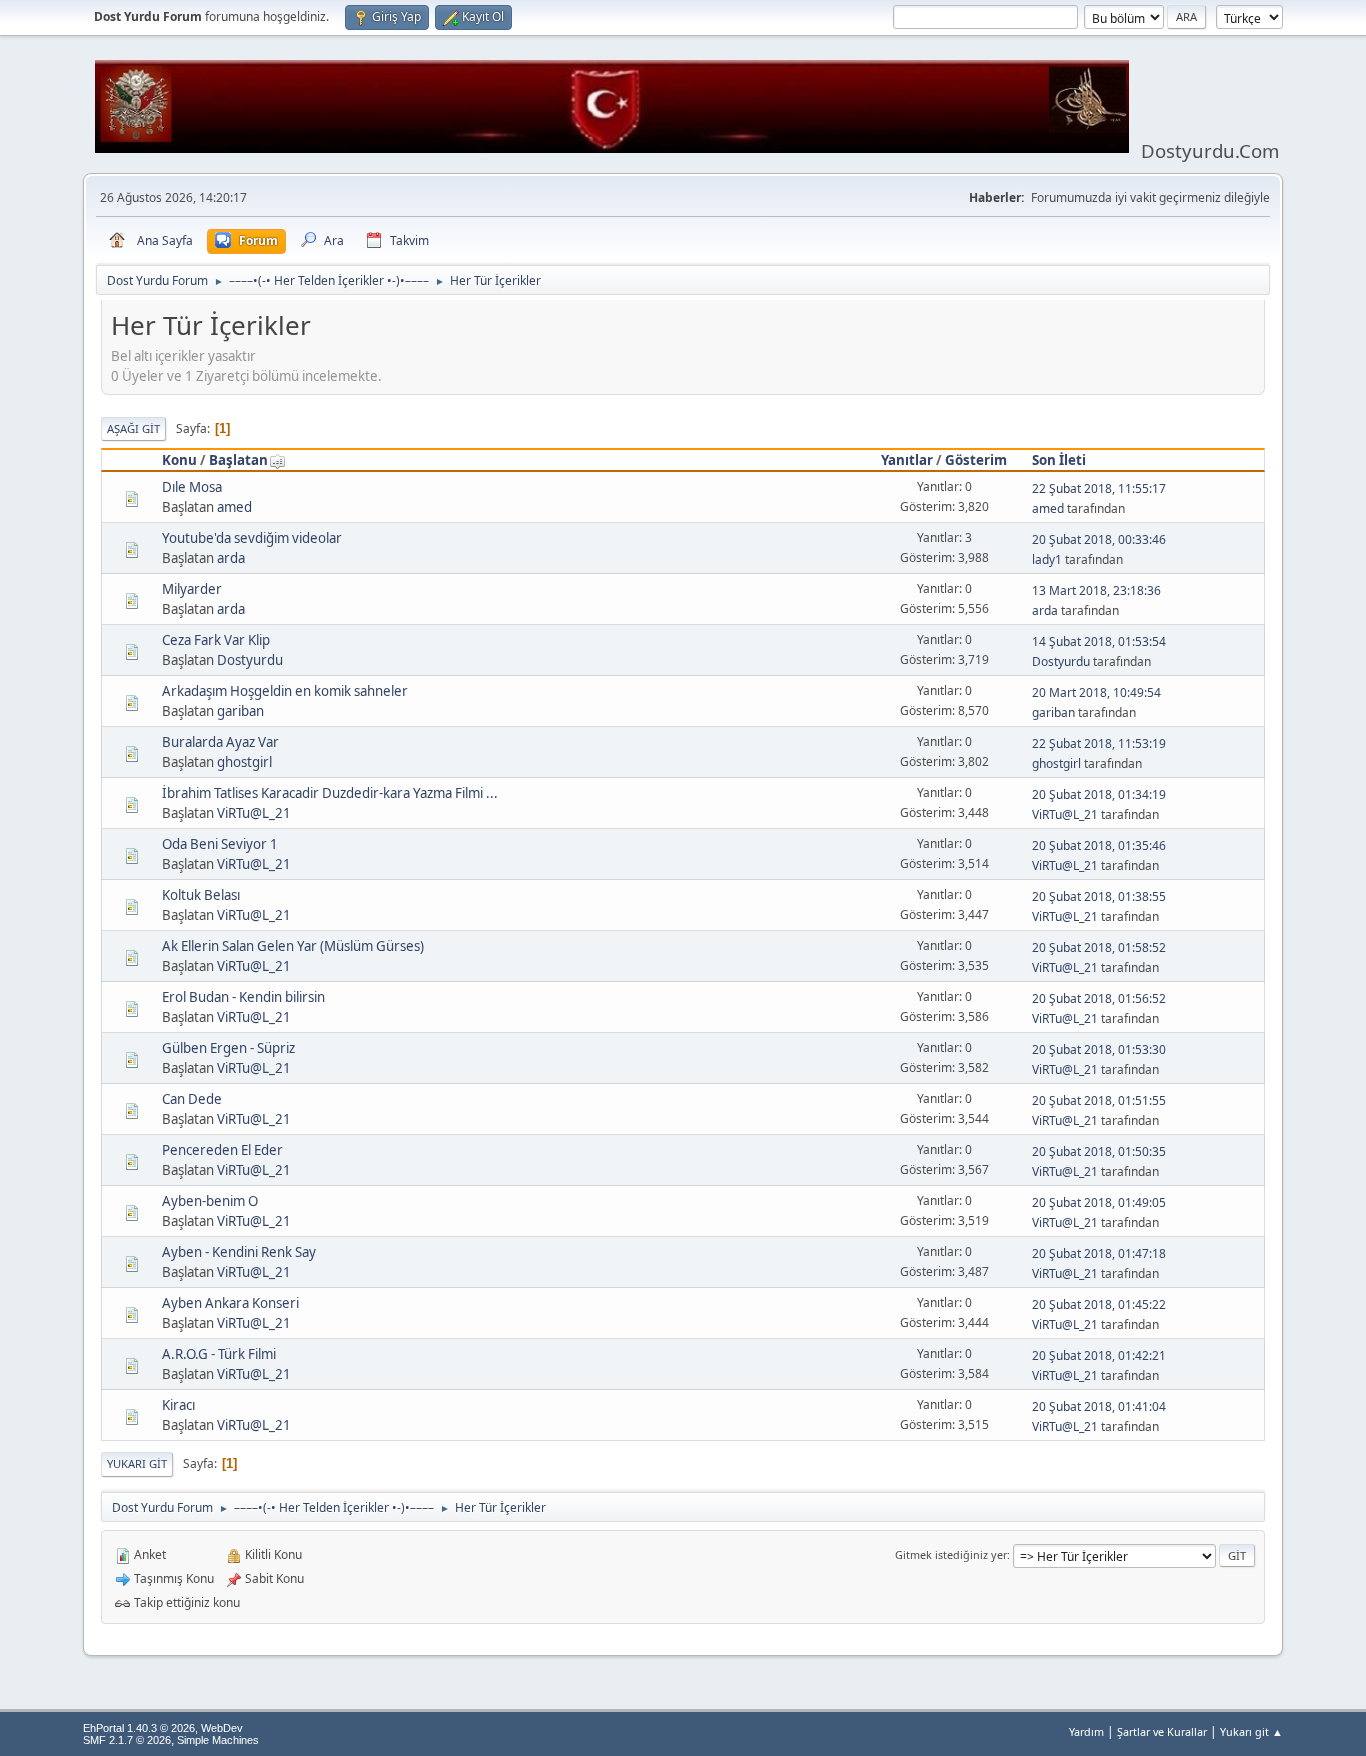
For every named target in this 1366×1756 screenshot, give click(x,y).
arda (231, 558)
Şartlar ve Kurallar (1162, 1731)
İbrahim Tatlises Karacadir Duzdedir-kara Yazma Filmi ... (330, 793)
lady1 (1047, 559)
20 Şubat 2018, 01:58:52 (1099, 947)
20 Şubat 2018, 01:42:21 (1099, 1355)
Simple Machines (218, 1740)
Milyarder (192, 589)
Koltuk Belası (201, 895)
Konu (179, 460)
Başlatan (238, 460)
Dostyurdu (250, 660)
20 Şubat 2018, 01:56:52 (1099, 998)
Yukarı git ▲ (1251, 1731)
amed (234, 507)
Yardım (1086, 1731)
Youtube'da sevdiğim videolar (252, 538)
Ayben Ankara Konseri (230, 1303)
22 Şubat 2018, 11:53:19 (1099, 743)
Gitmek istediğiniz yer (951, 1554)
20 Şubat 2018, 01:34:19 (1099, 794)
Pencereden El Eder (222, 1150)
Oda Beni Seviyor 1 (220, 844)
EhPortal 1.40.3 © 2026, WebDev (163, 1728)
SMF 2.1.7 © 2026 (127, 1740)
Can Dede (192, 1099)
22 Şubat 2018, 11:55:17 (1099, 488)
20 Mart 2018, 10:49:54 (1096, 692)
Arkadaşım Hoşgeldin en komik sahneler (285, 691)
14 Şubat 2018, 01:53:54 (1099, 641)
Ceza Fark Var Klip (216, 640)
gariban (240, 711)
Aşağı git (133, 428)
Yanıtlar (907, 460)
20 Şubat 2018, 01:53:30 (1099, 1049)
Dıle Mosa (192, 487)
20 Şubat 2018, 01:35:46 (1099, 845)
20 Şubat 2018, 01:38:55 (1099, 896)
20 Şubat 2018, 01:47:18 (1099, 1253)
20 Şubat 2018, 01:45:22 (1099, 1304)
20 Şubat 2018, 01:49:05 (1099, 1202)
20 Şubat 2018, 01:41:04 (1099, 1406)
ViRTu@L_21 (254, 813)
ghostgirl (244, 762)
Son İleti (1059, 460)
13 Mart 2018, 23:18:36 (1096, 590)
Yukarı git (137, 1463)
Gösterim (976, 460)
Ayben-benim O (210, 1201)
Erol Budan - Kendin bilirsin (243, 997)
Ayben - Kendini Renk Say (239, 1252)
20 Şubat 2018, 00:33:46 (1099, 539)
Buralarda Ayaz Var (220, 742)
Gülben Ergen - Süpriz (228, 1048)
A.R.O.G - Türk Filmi (219, 1354)
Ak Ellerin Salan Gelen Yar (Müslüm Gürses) (293, 946)
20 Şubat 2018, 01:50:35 (1099, 1151)
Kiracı (178, 1405)
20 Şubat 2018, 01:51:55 (1099, 1100)
